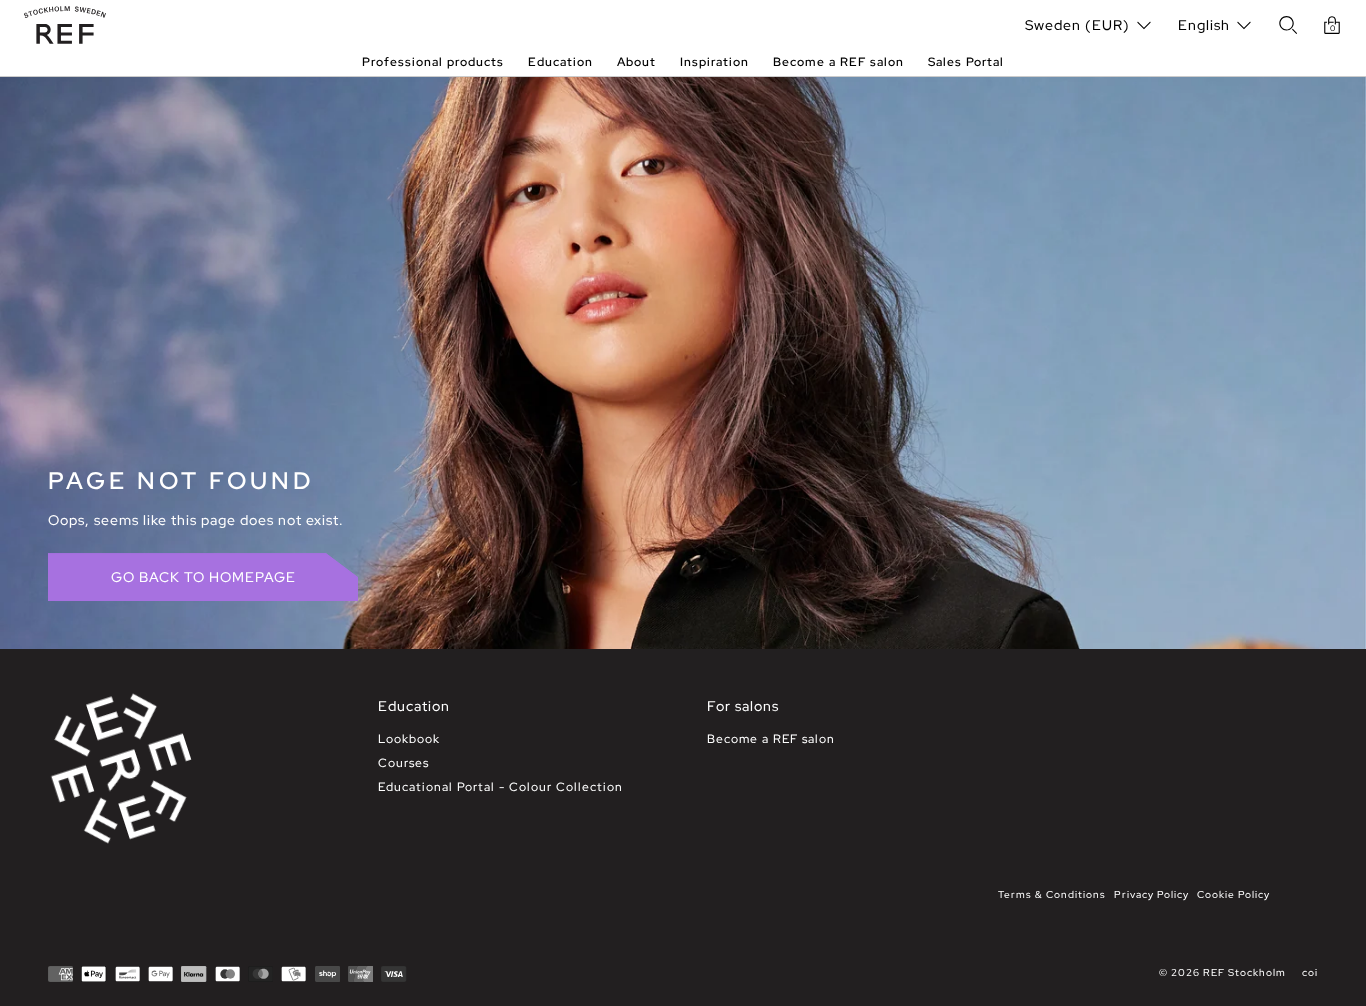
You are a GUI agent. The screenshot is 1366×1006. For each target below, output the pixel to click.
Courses (403, 763)
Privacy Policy (1151, 894)
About (636, 62)
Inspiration (714, 62)
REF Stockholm (1244, 972)
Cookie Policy (1233, 894)
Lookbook (409, 739)
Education (560, 62)
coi (1310, 972)
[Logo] (65, 25)
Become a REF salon (838, 62)
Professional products (433, 62)
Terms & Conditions (1052, 894)
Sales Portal (966, 62)
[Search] (1288, 25)
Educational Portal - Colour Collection (500, 787)
